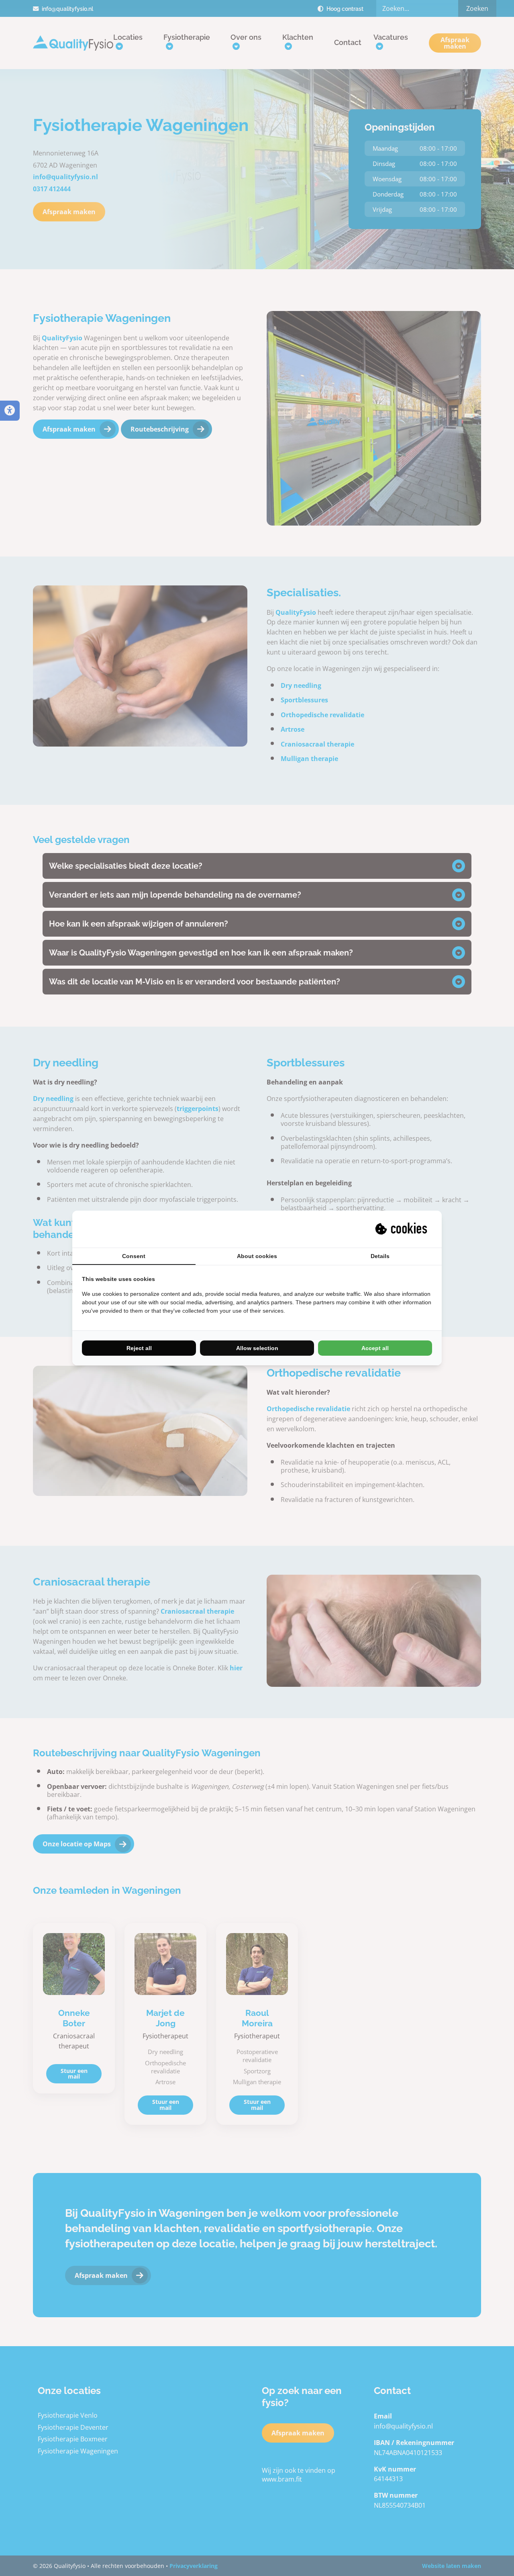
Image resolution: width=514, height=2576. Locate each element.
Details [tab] (380, 1256)
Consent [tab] (134, 1256)
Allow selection (257, 1348)
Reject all (139, 1348)
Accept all (375, 1348)
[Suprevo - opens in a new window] (402, 1229)
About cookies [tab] (257, 1256)
